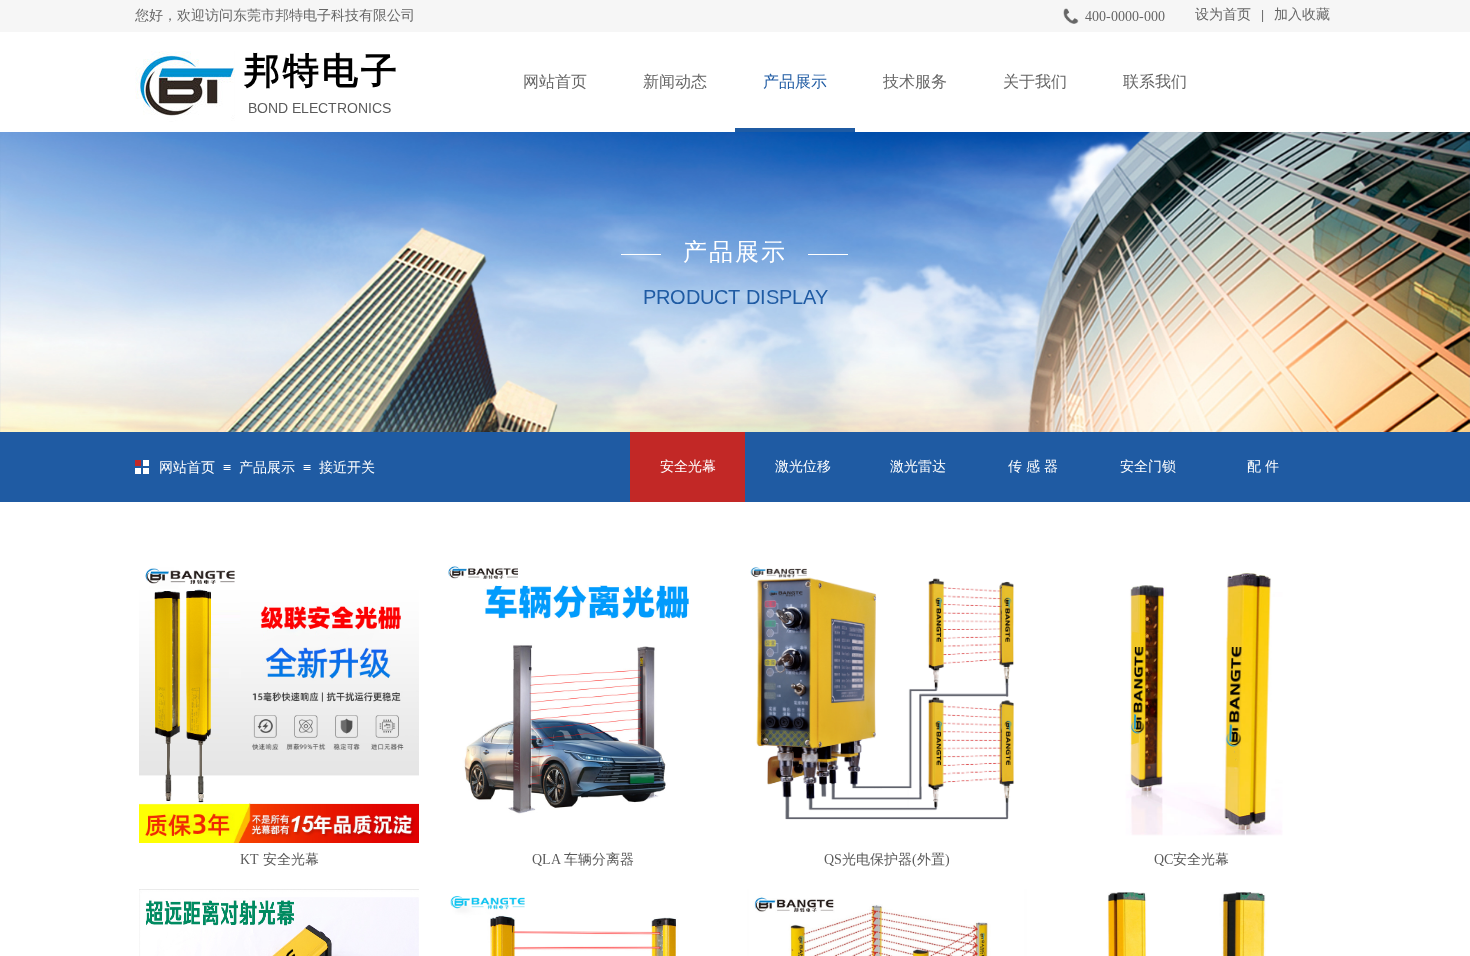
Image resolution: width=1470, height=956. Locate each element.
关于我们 (1035, 81)
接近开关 (347, 467)
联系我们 (1155, 81)
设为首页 (1223, 14)
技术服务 (915, 81)
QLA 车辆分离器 (583, 859)
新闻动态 (675, 81)
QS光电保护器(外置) (887, 859)
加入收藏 (1302, 14)
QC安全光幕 (1191, 859)
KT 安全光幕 (279, 859)
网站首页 (555, 81)
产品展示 (795, 81)
